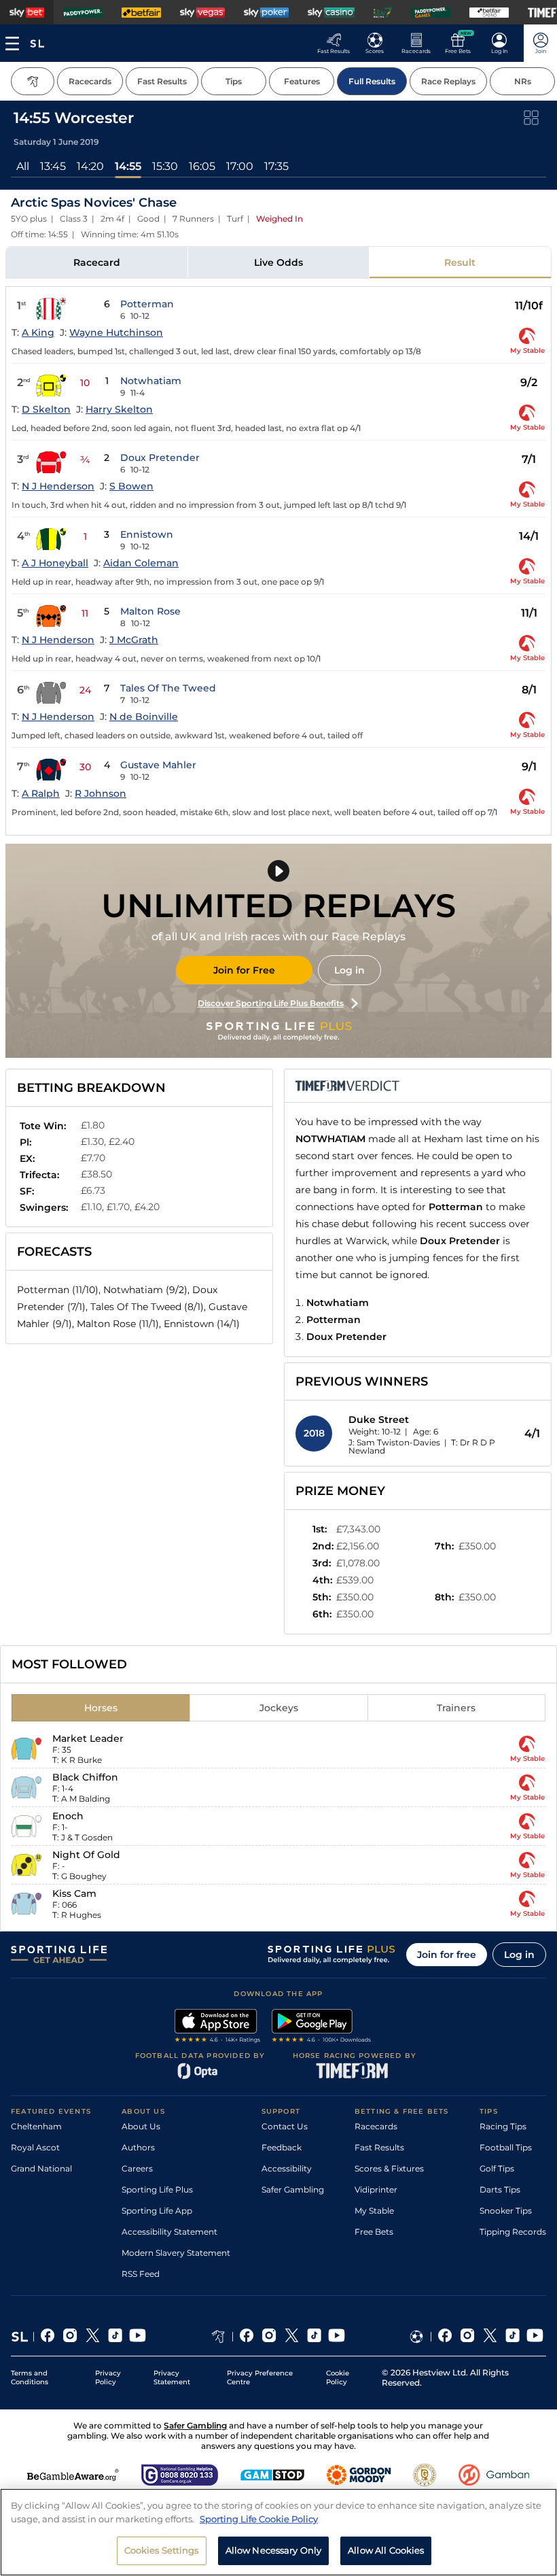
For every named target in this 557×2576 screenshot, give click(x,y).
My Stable (374, 2211)
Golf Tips (497, 2168)
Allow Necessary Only (274, 2550)
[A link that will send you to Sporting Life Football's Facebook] (445, 2337)
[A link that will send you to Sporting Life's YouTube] (138, 2337)
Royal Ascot (35, 2147)
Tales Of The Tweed (168, 688)
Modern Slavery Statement (176, 2253)
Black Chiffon (85, 1777)
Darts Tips (500, 2189)
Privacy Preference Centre (260, 2377)
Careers (137, 2168)
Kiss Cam (74, 1893)
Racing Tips (503, 2126)
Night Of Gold (86, 1855)
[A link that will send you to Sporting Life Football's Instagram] (468, 2337)
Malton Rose (150, 611)
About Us (141, 2126)
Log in (349, 970)
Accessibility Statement (169, 2232)
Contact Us (285, 2126)
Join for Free (244, 970)
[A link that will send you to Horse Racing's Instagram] (269, 2337)
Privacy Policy (108, 2377)
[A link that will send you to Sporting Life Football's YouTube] (535, 2337)
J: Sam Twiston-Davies (394, 1442)
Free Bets (374, 2232)
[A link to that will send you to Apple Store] (218, 2027)
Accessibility (287, 2168)
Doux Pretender (160, 458)
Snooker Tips (506, 2211)
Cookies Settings (162, 2550)
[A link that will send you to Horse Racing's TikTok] (314, 2337)
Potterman (147, 304)
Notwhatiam (151, 381)
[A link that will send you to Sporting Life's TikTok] (115, 2337)
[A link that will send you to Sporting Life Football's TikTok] (513, 2337)
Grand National (41, 2168)
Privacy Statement (172, 2377)
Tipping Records (513, 2232)
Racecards (376, 2126)
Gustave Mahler (158, 765)
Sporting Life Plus (157, 2189)
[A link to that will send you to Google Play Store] (322, 2027)
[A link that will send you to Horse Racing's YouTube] (337, 2337)
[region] (278, 2532)
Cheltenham (36, 2126)
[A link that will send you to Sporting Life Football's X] (490, 2337)
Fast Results (379, 2147)
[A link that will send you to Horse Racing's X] (292, 2337)
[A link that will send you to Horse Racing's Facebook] (247, 2337)
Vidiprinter (376, 2189)
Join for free (447, 1955)
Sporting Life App (157, 2211)
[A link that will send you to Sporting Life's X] (93, 2337)
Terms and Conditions (30, 2377)
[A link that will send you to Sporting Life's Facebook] (48, 2337)
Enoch (68, 1816)
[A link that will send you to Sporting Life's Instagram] (70, 2337)
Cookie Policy (338, 2377)
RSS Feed (141, 2274)
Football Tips (506, 2147)
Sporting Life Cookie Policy (259, 2519)
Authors (138, 2147)
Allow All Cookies (386, 2550)
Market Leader (88, 1738)
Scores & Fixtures (389, 2168)
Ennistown (147, 534)
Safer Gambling (293, 2189)
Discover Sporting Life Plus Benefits (271, 1003)
